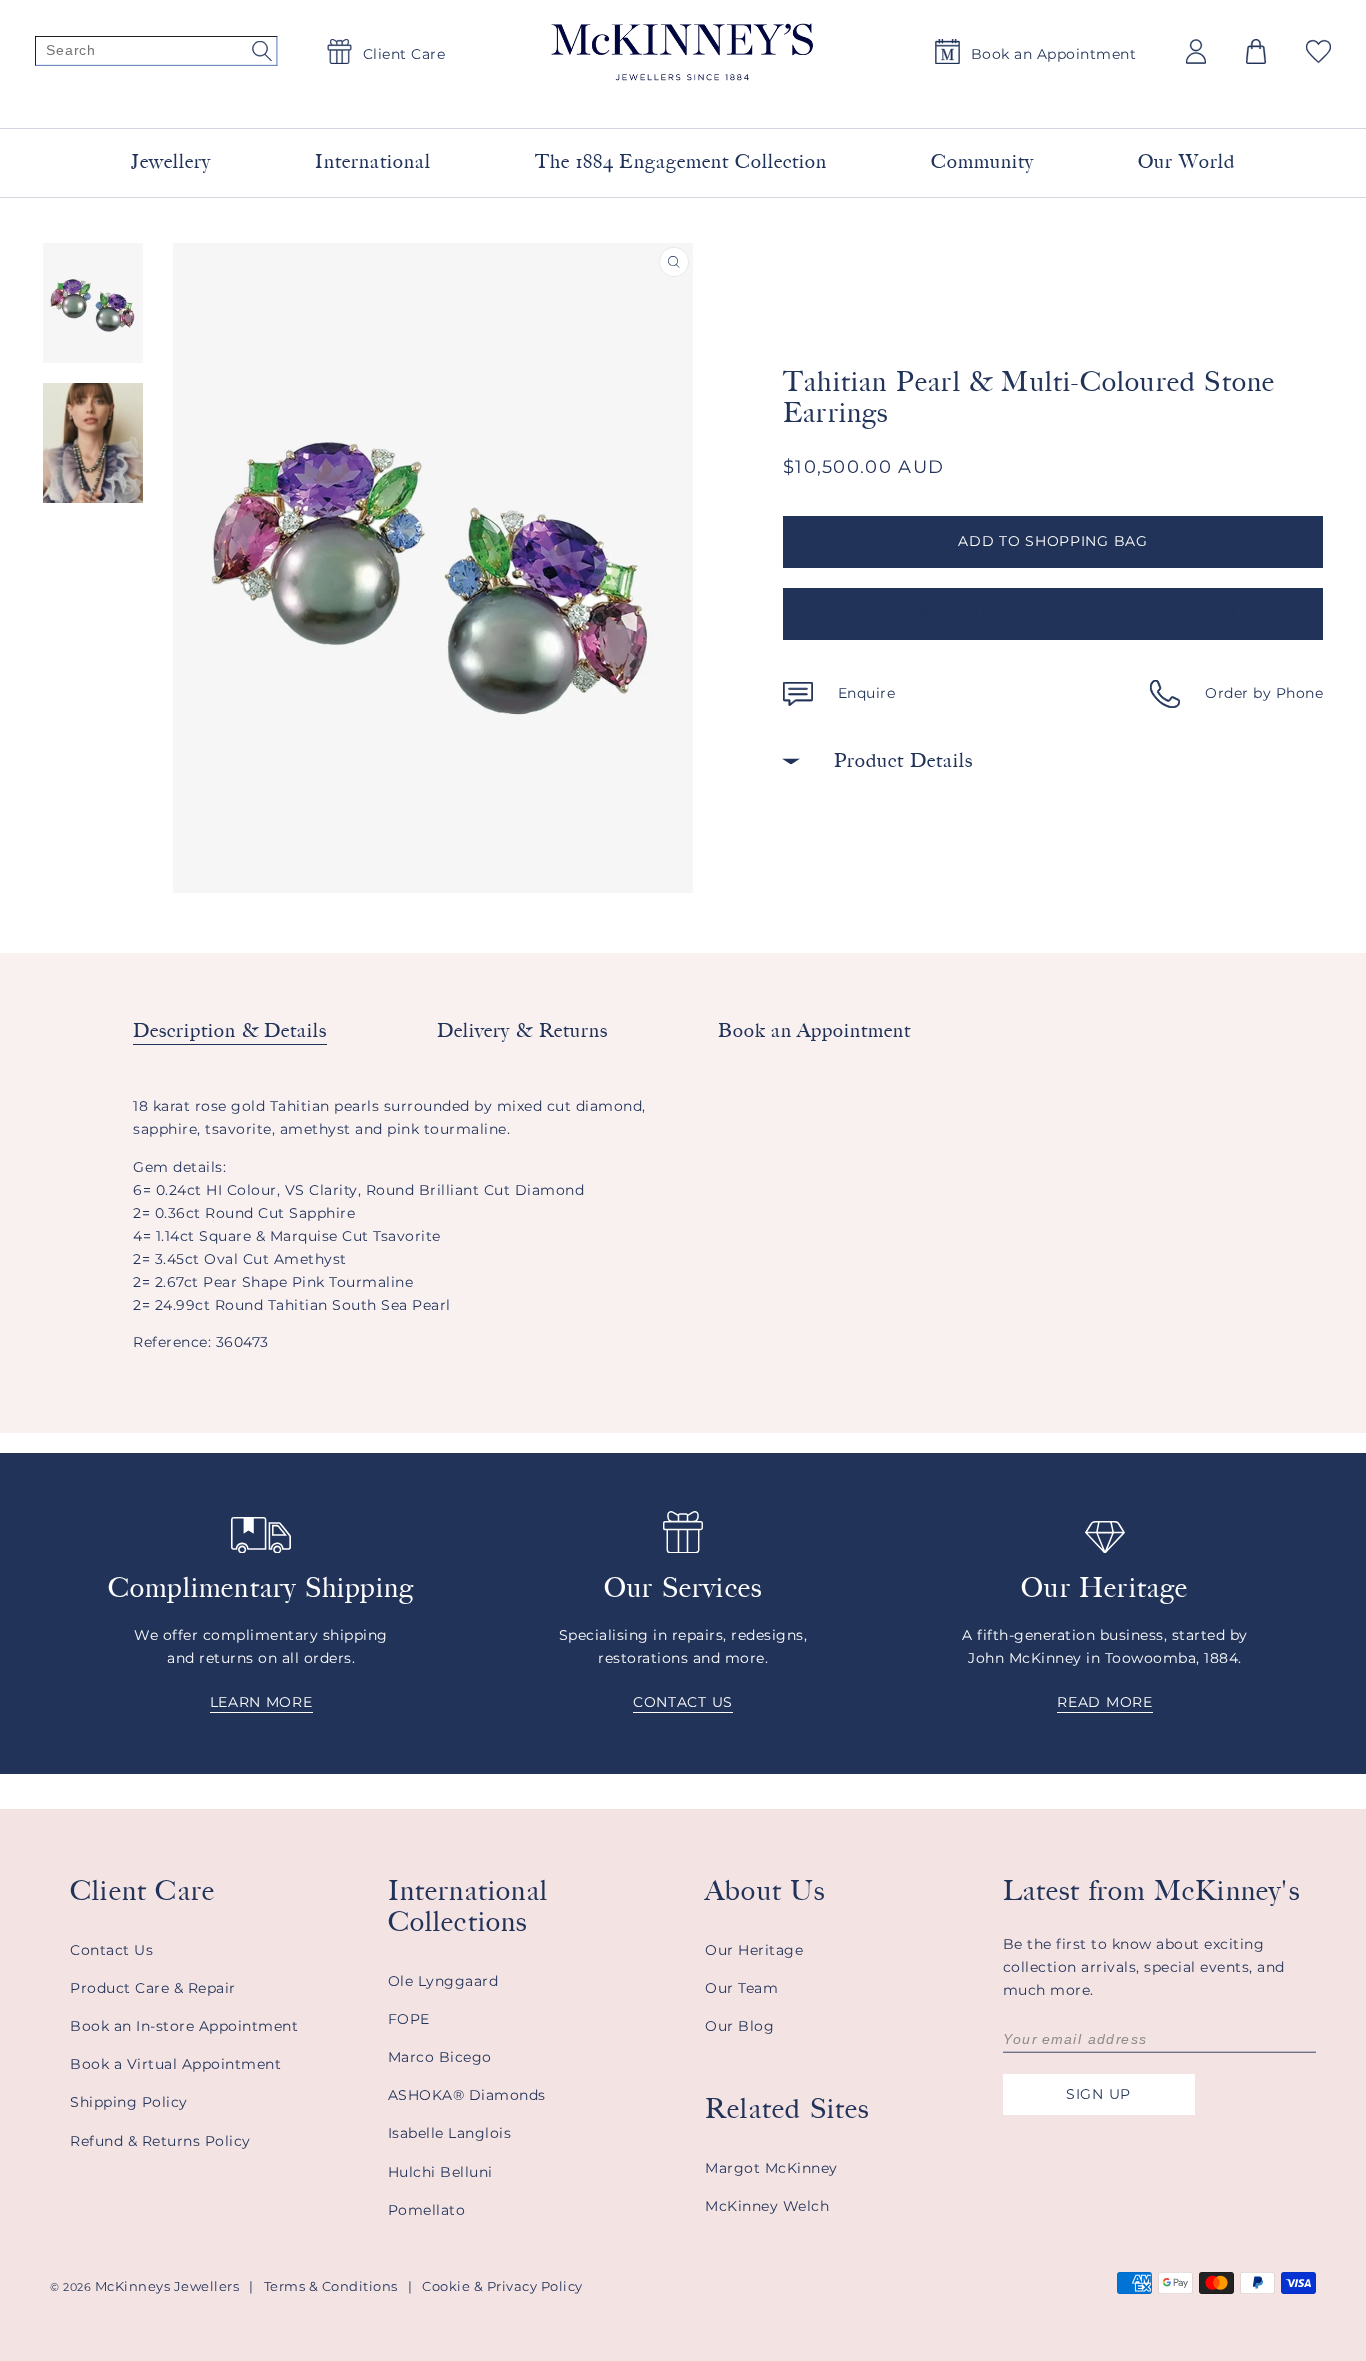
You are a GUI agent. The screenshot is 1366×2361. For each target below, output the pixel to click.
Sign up (1098, 2094)
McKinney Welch (767, 2206)
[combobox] (659, 99)
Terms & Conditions (331, 2286)
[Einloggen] (1196, 51)
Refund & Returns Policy (160, 2141)
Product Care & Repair (153, 1988)
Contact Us (111, 1950)
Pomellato (427, 2210)
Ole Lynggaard (443, 1981)
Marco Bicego (440, 2057)
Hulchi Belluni (440, 2172)
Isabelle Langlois (450, 2133)
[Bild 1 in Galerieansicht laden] (93, 303)
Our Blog (739, 2026)
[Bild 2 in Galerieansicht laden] (93, 443)
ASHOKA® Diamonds (467, 2095)
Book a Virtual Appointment (175, 2064)
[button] (1256, 51)
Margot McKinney (771, 2168)
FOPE (409, 2019)
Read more (1104, 1702)
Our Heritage (754, 1950)
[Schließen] (925, 99)
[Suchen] (156, 52)
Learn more (261, 1702)
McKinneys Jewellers (167, 2286)
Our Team (741, 1988)
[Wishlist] (1318, 51)
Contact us (683, 1702)
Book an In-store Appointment (184, 2026)
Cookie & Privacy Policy (502, 2286)
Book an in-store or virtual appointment (1053, 613)
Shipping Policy (129, 2102)
